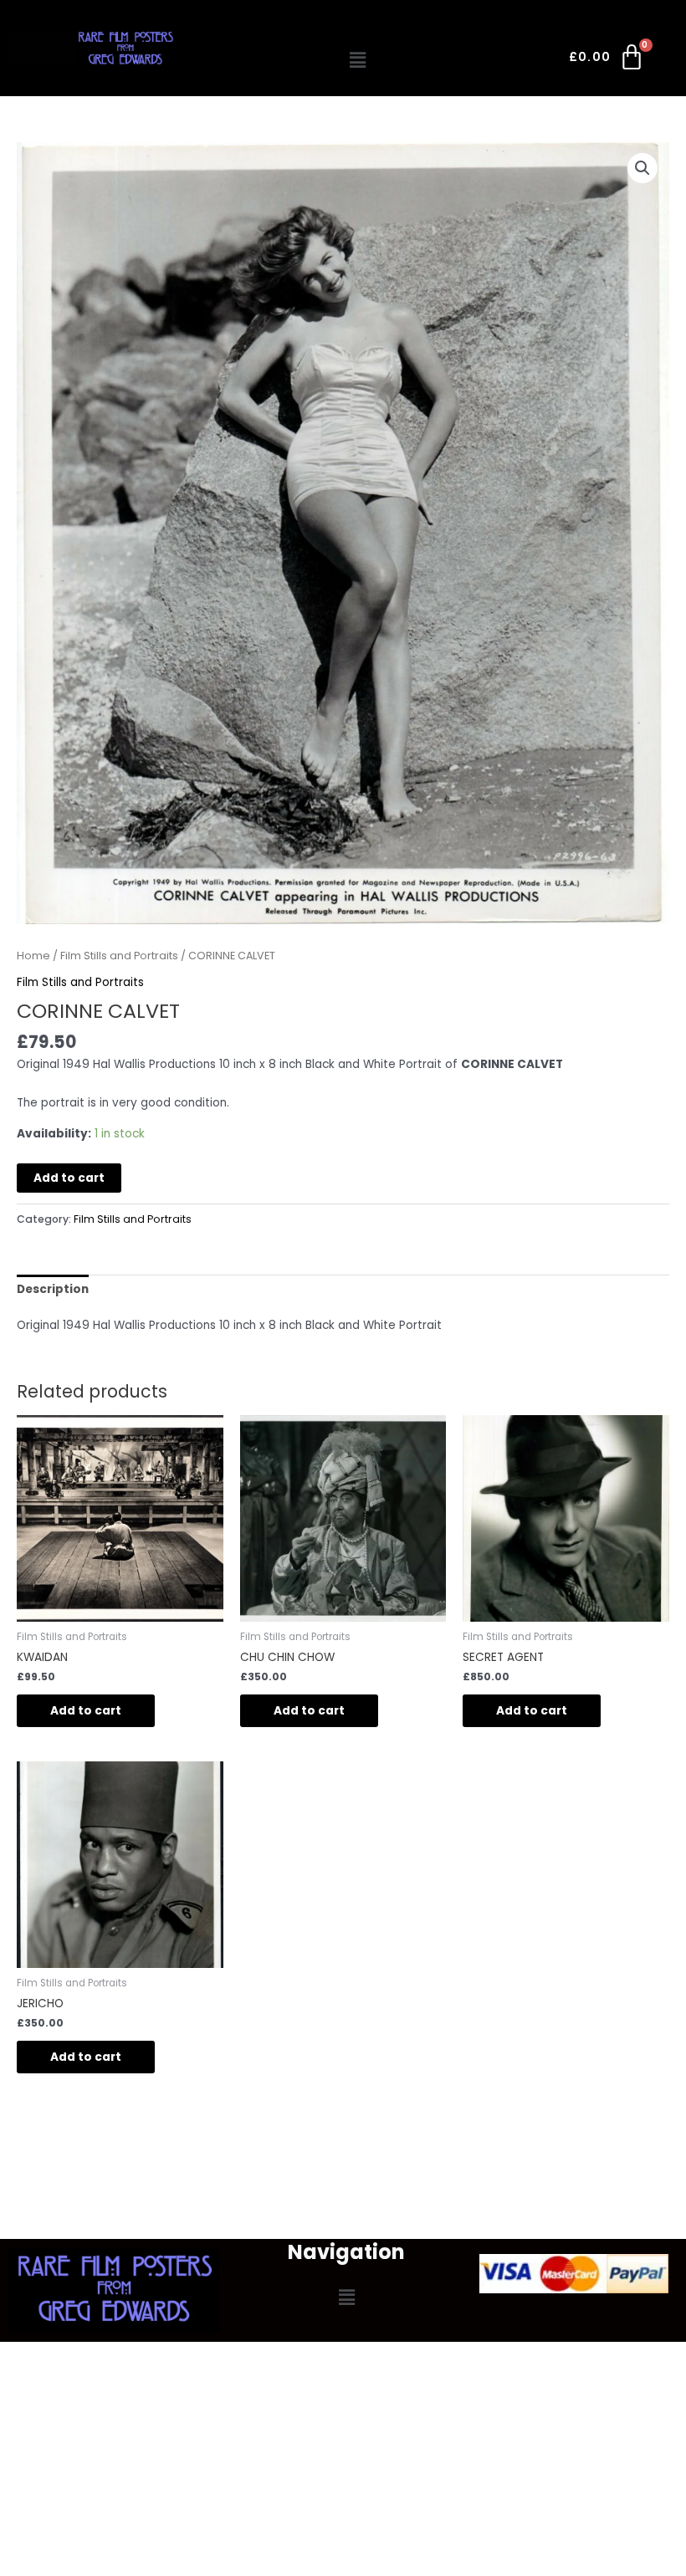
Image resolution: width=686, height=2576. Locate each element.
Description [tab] (53, 1289)
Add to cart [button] (86, 1711)
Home (33, 956)
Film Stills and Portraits (119, 956)
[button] (358, 60)
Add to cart (69, 1178)
